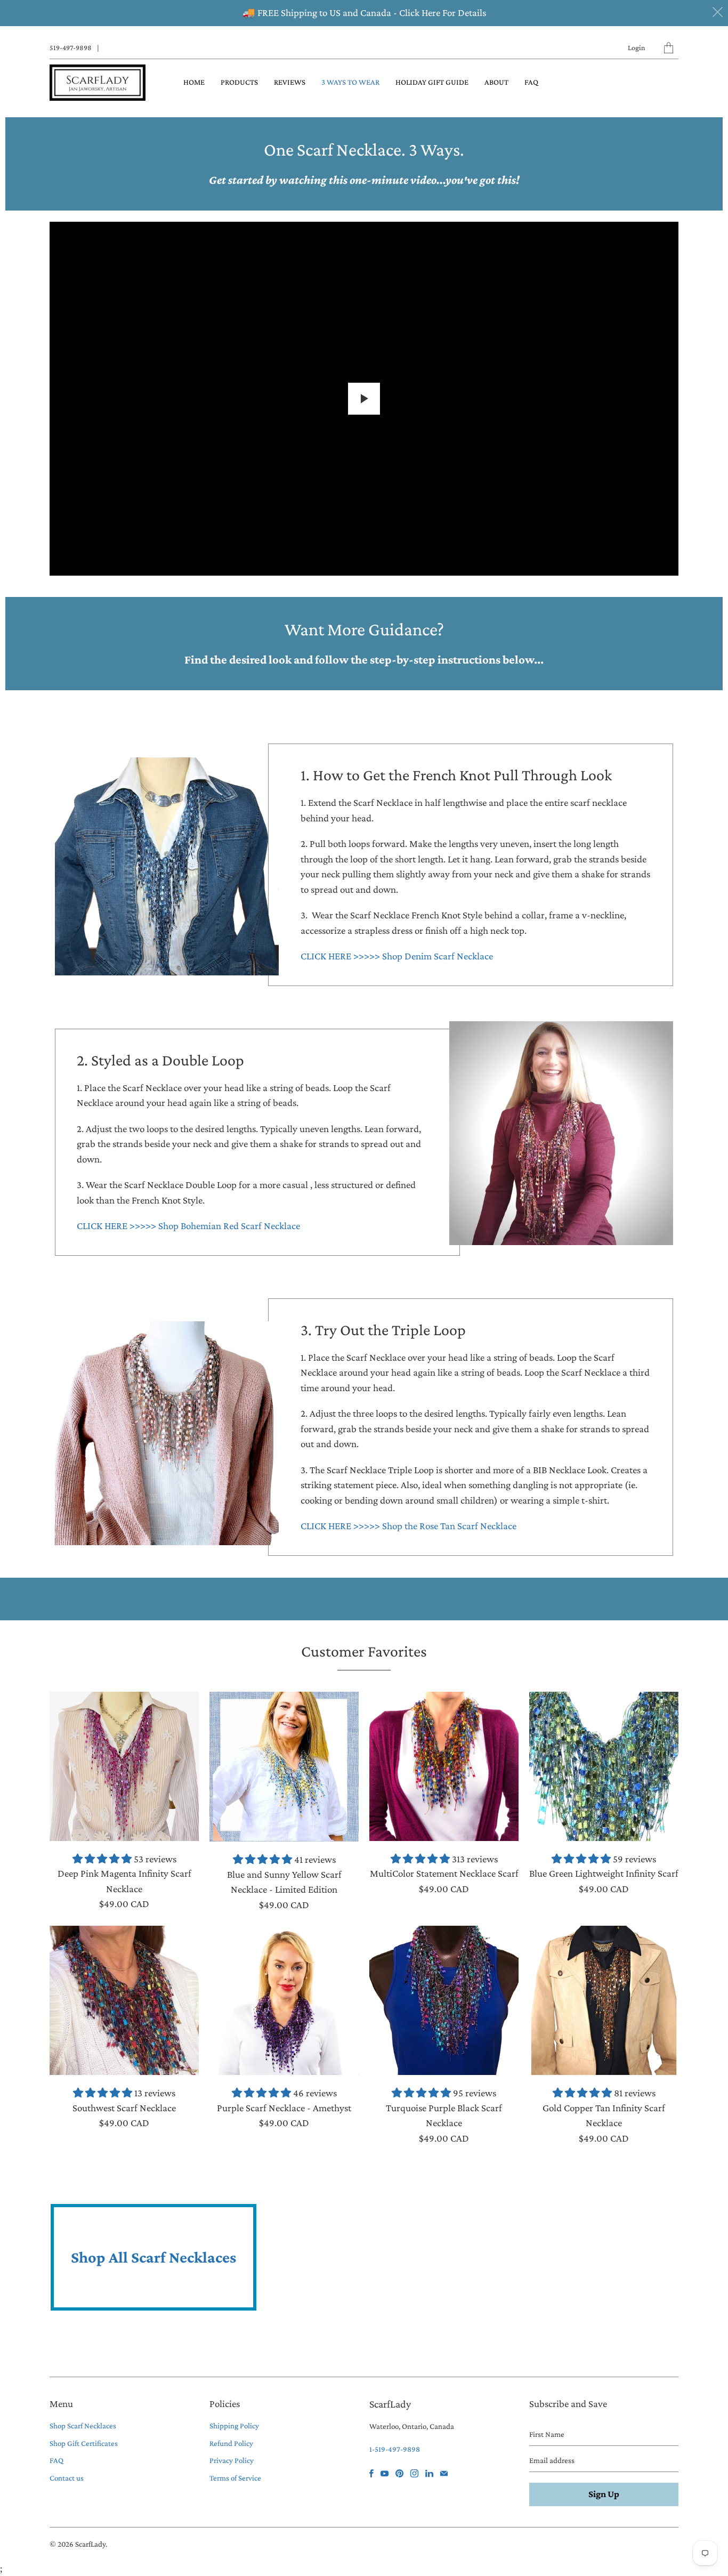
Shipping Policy (234, 2426)
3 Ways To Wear (350, 82)
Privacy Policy (232, 2460)
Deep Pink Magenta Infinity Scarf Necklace (124, 1766)
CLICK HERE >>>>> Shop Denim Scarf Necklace (397, 956)
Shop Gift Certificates (84, 2443)
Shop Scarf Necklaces (83, 2426)
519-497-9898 (71, 47)
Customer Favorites (364, 1651)
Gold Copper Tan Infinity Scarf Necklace (604, 2000)
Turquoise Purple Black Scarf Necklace (444, 2000)
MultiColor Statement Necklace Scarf (444, 1766)
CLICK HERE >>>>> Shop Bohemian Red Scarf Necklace (188, 1226)
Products (239, 82)
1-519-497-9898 (395, 2449)
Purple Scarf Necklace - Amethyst (284, 2000)
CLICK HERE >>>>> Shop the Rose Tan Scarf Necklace (409, 1526)
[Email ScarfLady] (444, 2473)
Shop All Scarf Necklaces (153, 2257)
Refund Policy (231, 2443)
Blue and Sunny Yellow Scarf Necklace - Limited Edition (284, 1767)
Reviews (290, 82)
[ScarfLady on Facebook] (371, 2473)
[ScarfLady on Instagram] (414, 2473)
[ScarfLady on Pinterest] (399, 2473)
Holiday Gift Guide (432, 82)
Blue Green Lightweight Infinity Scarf (604, 1766)
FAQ (531, 82)
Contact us (67, 2478)
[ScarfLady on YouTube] (385, 2473)
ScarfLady (90, 2544)
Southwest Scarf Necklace (124, 2000)
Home (194, 82)
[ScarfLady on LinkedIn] (429, 2473)
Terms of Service (235, 2478)
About (496, 82)
